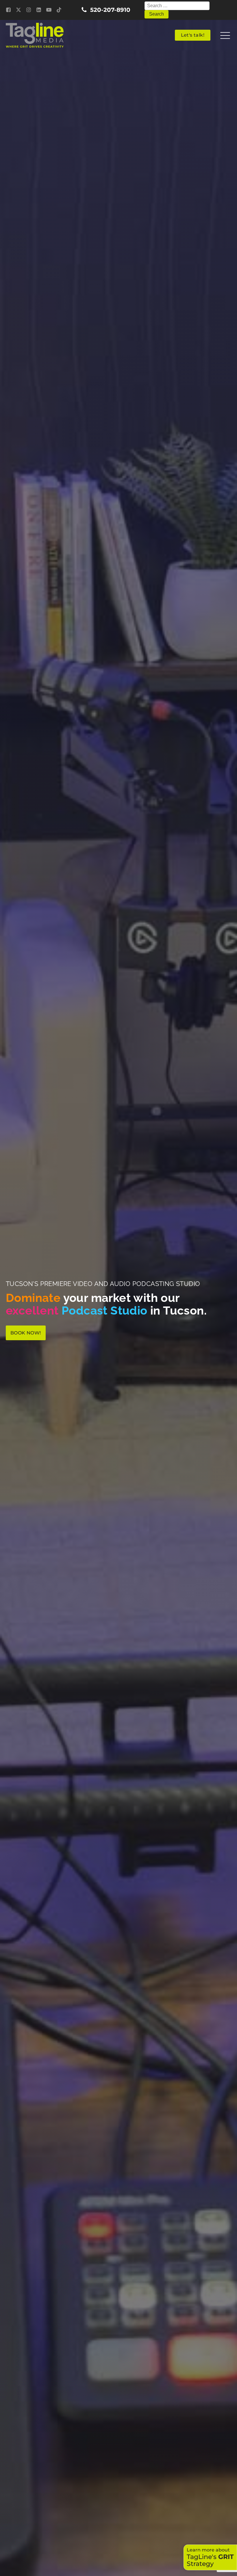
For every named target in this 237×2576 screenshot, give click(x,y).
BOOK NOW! (26, 1333)
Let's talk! (193, 35)
